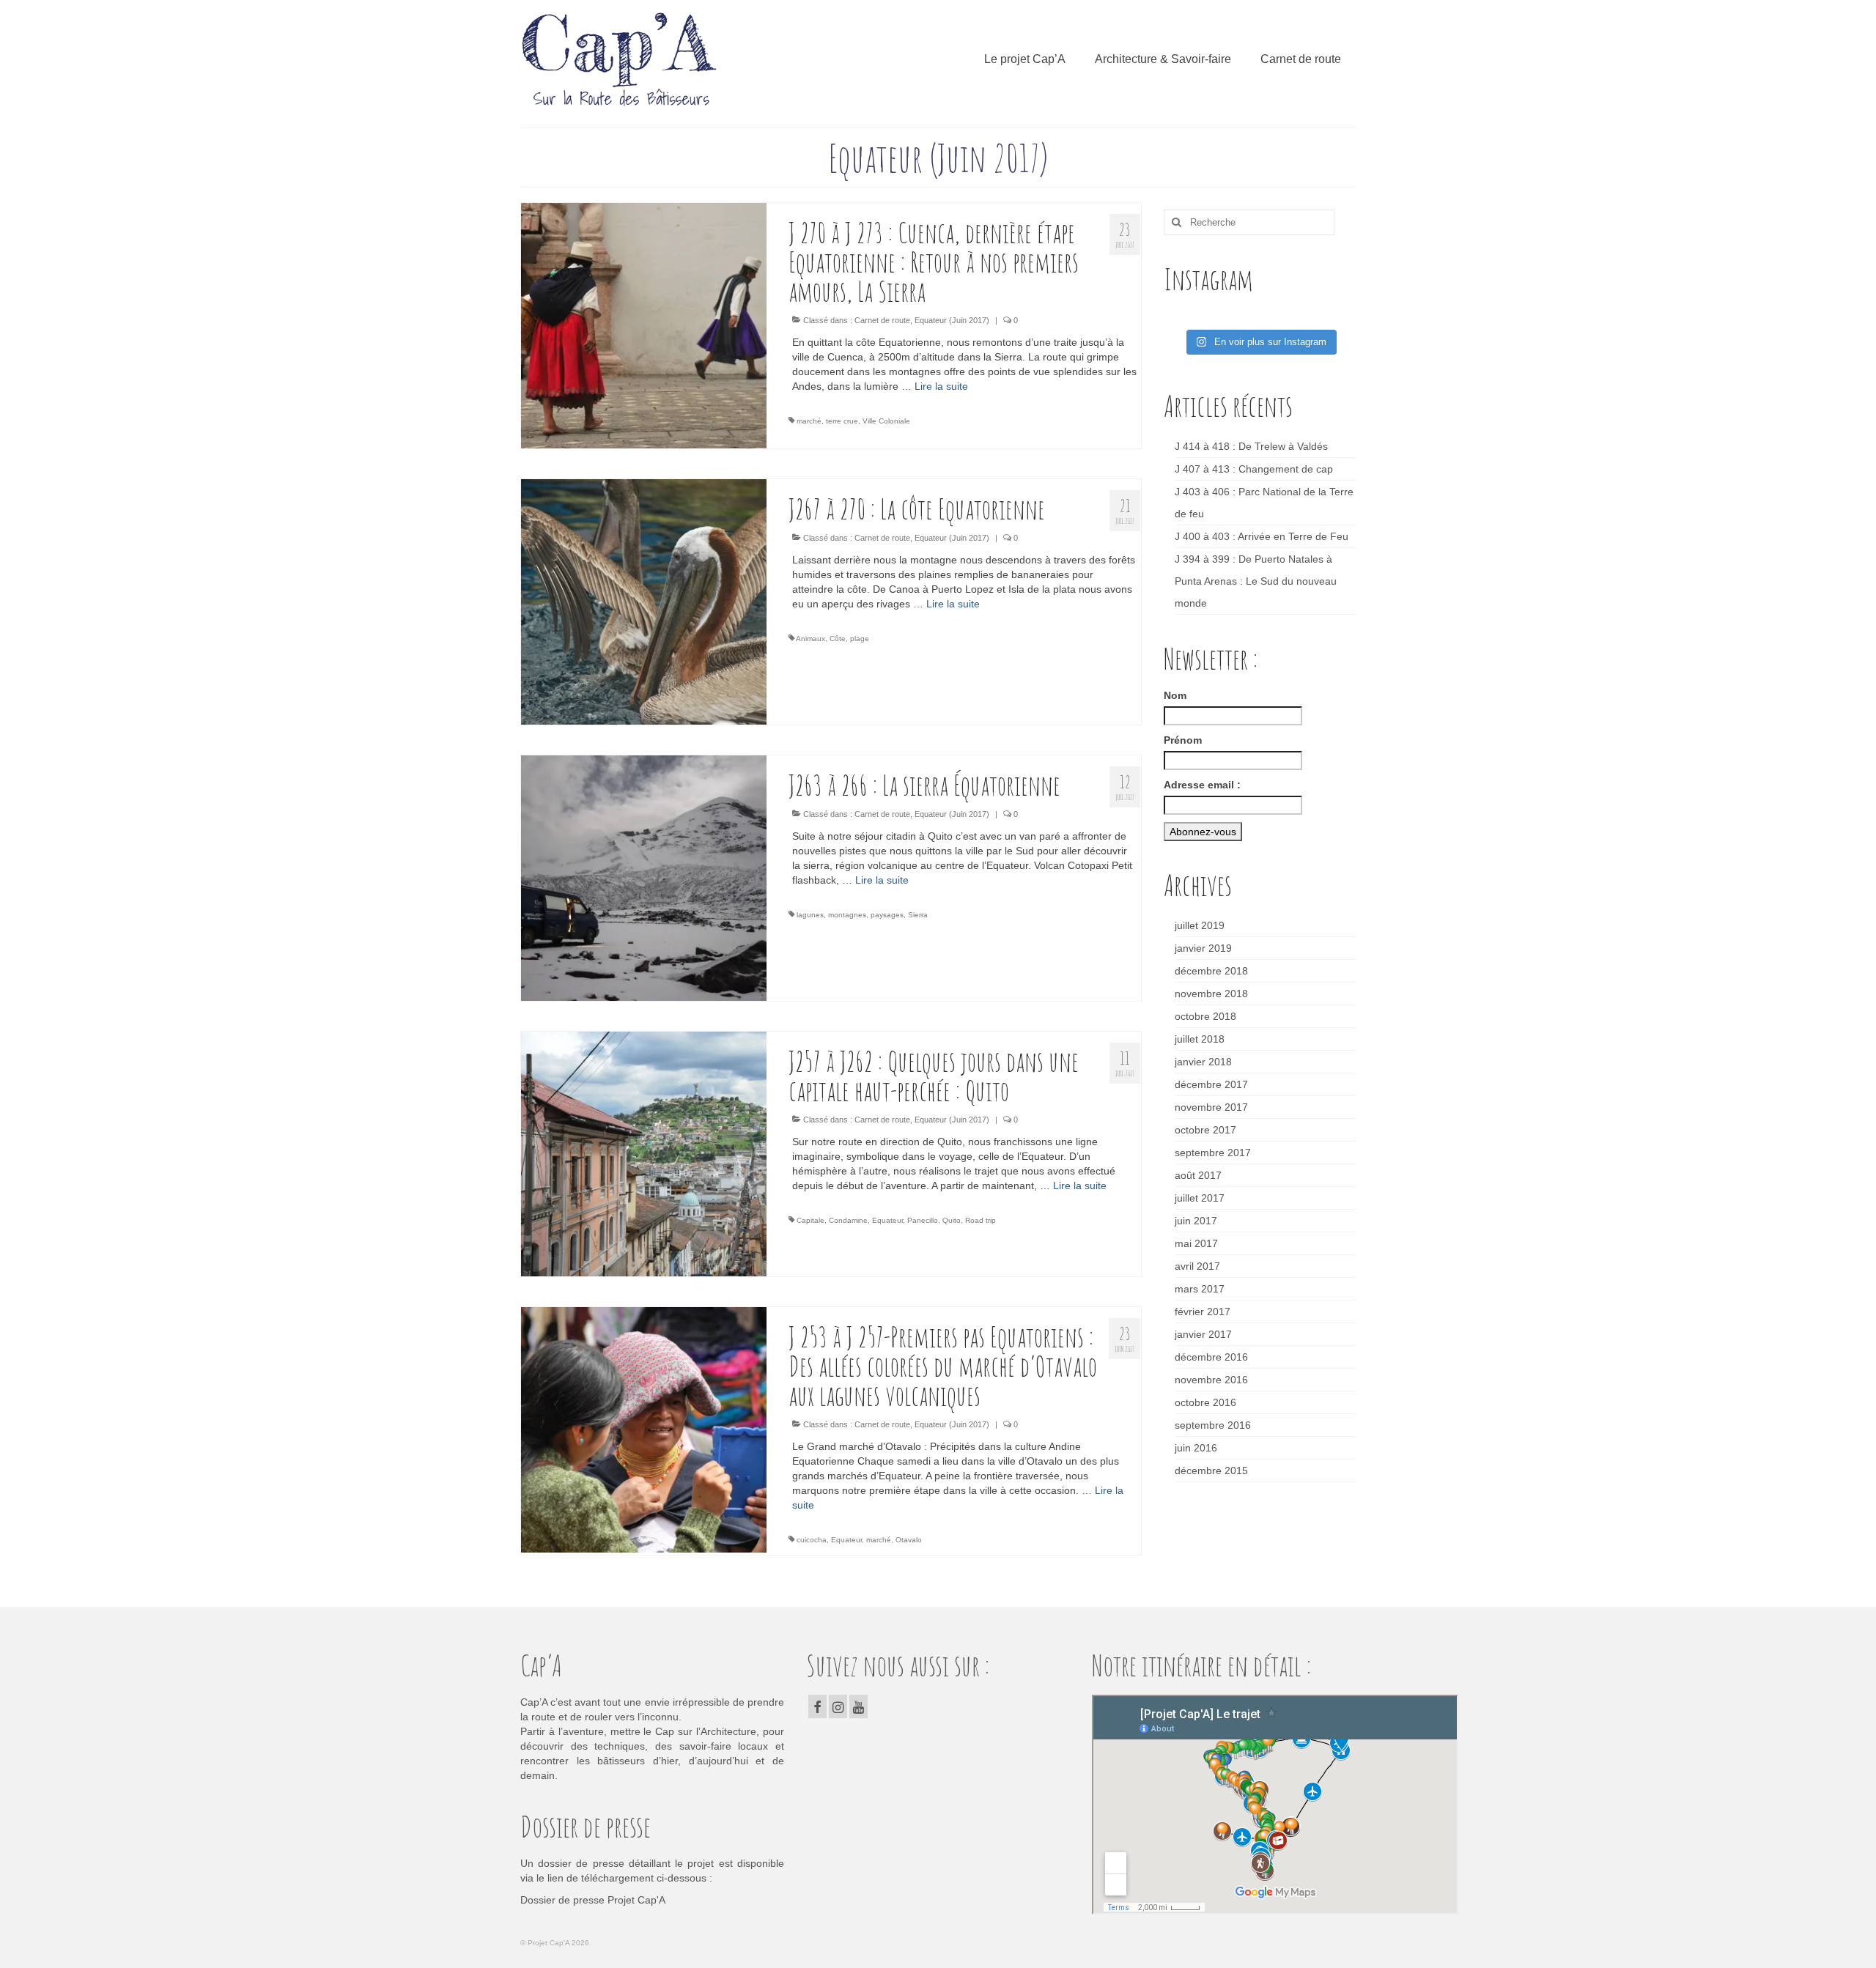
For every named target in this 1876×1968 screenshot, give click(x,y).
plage (860, 639)
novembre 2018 (1211, 994)
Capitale (810, 1220)
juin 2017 (1196, 1221)
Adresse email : (1202, 785)
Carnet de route (882, 320)
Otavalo (909, 1540)
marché (809, 421)
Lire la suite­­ (941, 386)
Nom (1175, 695)
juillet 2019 (1200, 925)
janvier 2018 (1203, 1062)
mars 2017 (1200, 1289)
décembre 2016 (1211, 1357)
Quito (952, 1220)
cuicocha (812, 1540)
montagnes (847, 915)
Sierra (918, 915)
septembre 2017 (1213, 1153)
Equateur (887, 1220)
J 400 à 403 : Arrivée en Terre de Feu (1262, 536)
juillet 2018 (1200, 1039)
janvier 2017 (1203, 1334)
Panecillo (923, 1220)
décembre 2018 (1211, 971)
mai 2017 (1196, 1243)
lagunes (810, 915)
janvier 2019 (1203, 948)
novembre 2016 (1211, 1380)
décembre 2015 (1211, 1471)
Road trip (981, 1220)
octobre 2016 (1205, 1402)
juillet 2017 (1200, 1198)
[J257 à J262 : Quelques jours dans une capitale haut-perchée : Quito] (644, 1153)
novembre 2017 (1211, 1107)
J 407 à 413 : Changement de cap (1254, 469)
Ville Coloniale (886, 421)
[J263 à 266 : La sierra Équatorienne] (644, 877)
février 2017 (1203, 1312)
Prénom (1183, 740)
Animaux (810, 639)
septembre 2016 (1213, 1425)
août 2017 (1198, 1175)
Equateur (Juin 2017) (952, 320)
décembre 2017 (1211, 1084)
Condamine (848, 1220)
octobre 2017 (1205, 1130)
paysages (887, 915)
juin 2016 (1196, 1448)
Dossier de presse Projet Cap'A (593, 1900)
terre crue (842, 421)
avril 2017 (1197, 1266)
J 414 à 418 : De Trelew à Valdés (1251, 446)
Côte (838, 639)
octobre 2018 (1205, 1016)
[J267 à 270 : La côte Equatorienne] (644, 601)
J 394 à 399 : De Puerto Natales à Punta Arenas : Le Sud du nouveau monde (1256, 581)
